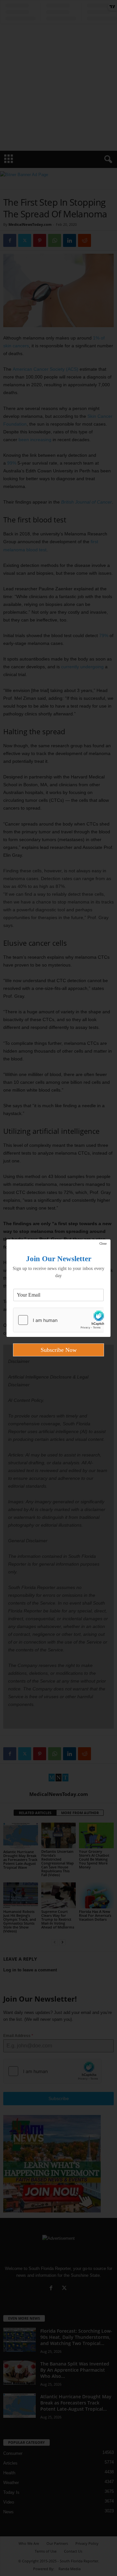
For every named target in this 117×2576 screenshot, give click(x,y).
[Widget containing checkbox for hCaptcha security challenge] (58, 1320)
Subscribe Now (59, 1350)
